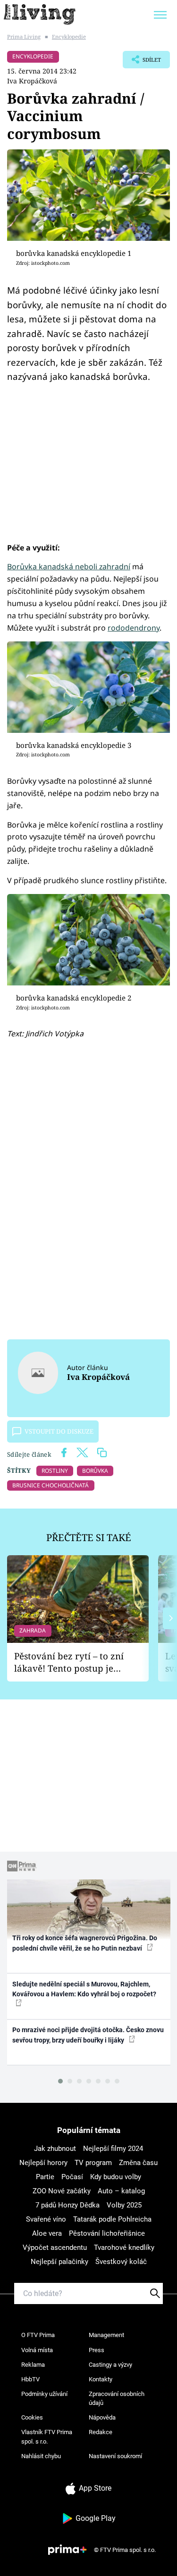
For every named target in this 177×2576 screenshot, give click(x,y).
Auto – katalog (121, 2191)
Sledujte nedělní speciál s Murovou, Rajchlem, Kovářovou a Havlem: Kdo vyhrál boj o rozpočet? (84, 1989)
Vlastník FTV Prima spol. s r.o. (47, 2437)
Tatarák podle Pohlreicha (112, 2219)
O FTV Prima (38, 2335)
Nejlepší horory (43, 2163)
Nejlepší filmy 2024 (113, 2149)
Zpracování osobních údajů (117, 2399)
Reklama (33, 2365)
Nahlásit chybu (41, 2456)
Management (106, 2335)
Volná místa (37, 2350)
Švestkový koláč (121, 2262)
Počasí (72, 2177)
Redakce (101, 2432)
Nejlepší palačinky (59, 2262)
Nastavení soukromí (115, 2456)
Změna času (138, 2163)
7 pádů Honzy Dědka (67, 2205)
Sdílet (142, 62)
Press (97, 2350)
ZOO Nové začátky (62, 2191)
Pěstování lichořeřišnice (107, 2233)
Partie (45, 2177)
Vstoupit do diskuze (59, 1431)
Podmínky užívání (44, 2394)
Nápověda (102, 2417)
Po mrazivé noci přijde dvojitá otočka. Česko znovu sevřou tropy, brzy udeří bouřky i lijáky (88, 2035)
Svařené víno (46, 2219)
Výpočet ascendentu (55, 2248)
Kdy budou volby (116, 2177)
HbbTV (30, 2379)
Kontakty (101, 2379)
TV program (93, 2163)
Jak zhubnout (55, 2149)
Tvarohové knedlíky (124, 2248)
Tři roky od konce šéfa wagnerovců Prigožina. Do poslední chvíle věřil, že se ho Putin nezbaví (85, 1943)
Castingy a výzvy (110, 2365)
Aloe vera (47, 2233)
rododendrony (134, 628)
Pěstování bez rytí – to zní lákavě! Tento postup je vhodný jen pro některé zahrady (69, 1662)
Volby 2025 (124, 2205)
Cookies (32, 2417)
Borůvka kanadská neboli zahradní (69, 566)
